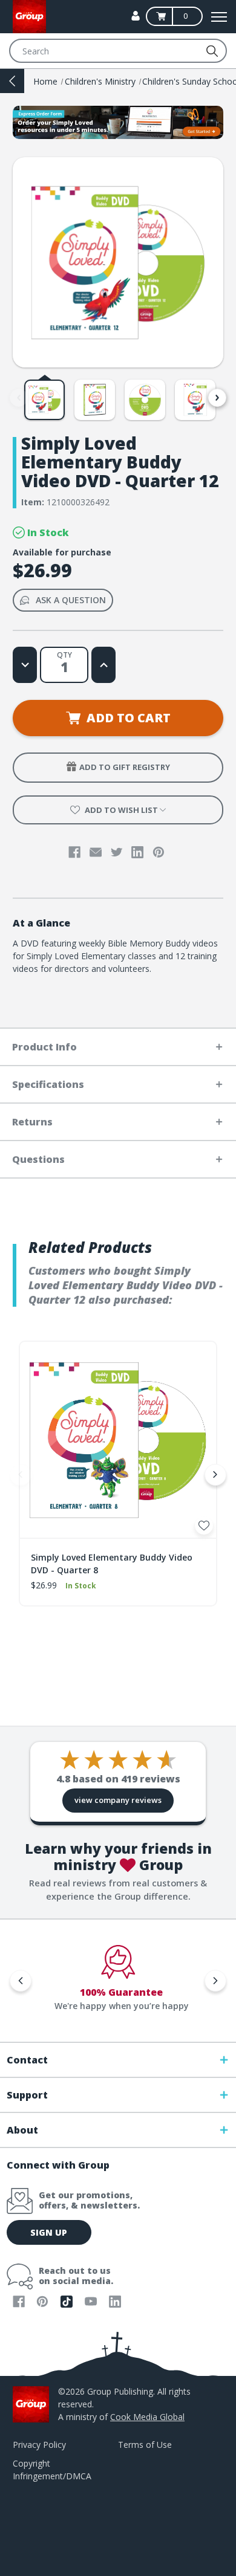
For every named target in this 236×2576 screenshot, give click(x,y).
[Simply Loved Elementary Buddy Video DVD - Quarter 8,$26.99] (118, 1440)
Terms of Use (145, 2445)
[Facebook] (74, 852)
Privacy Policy (39, 2445)
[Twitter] (117, 852)
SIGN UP (49, 2232)
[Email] (96, 852)
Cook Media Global (147, 2417)
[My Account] (136, 16)
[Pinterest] (159, 852)
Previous (19, 398)
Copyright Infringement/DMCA (52, 2470)
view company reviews (118, 1800)
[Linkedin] (137, 852)
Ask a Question (71, 600)
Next (217, 398)
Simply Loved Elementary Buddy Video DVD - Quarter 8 (112, 1564)
